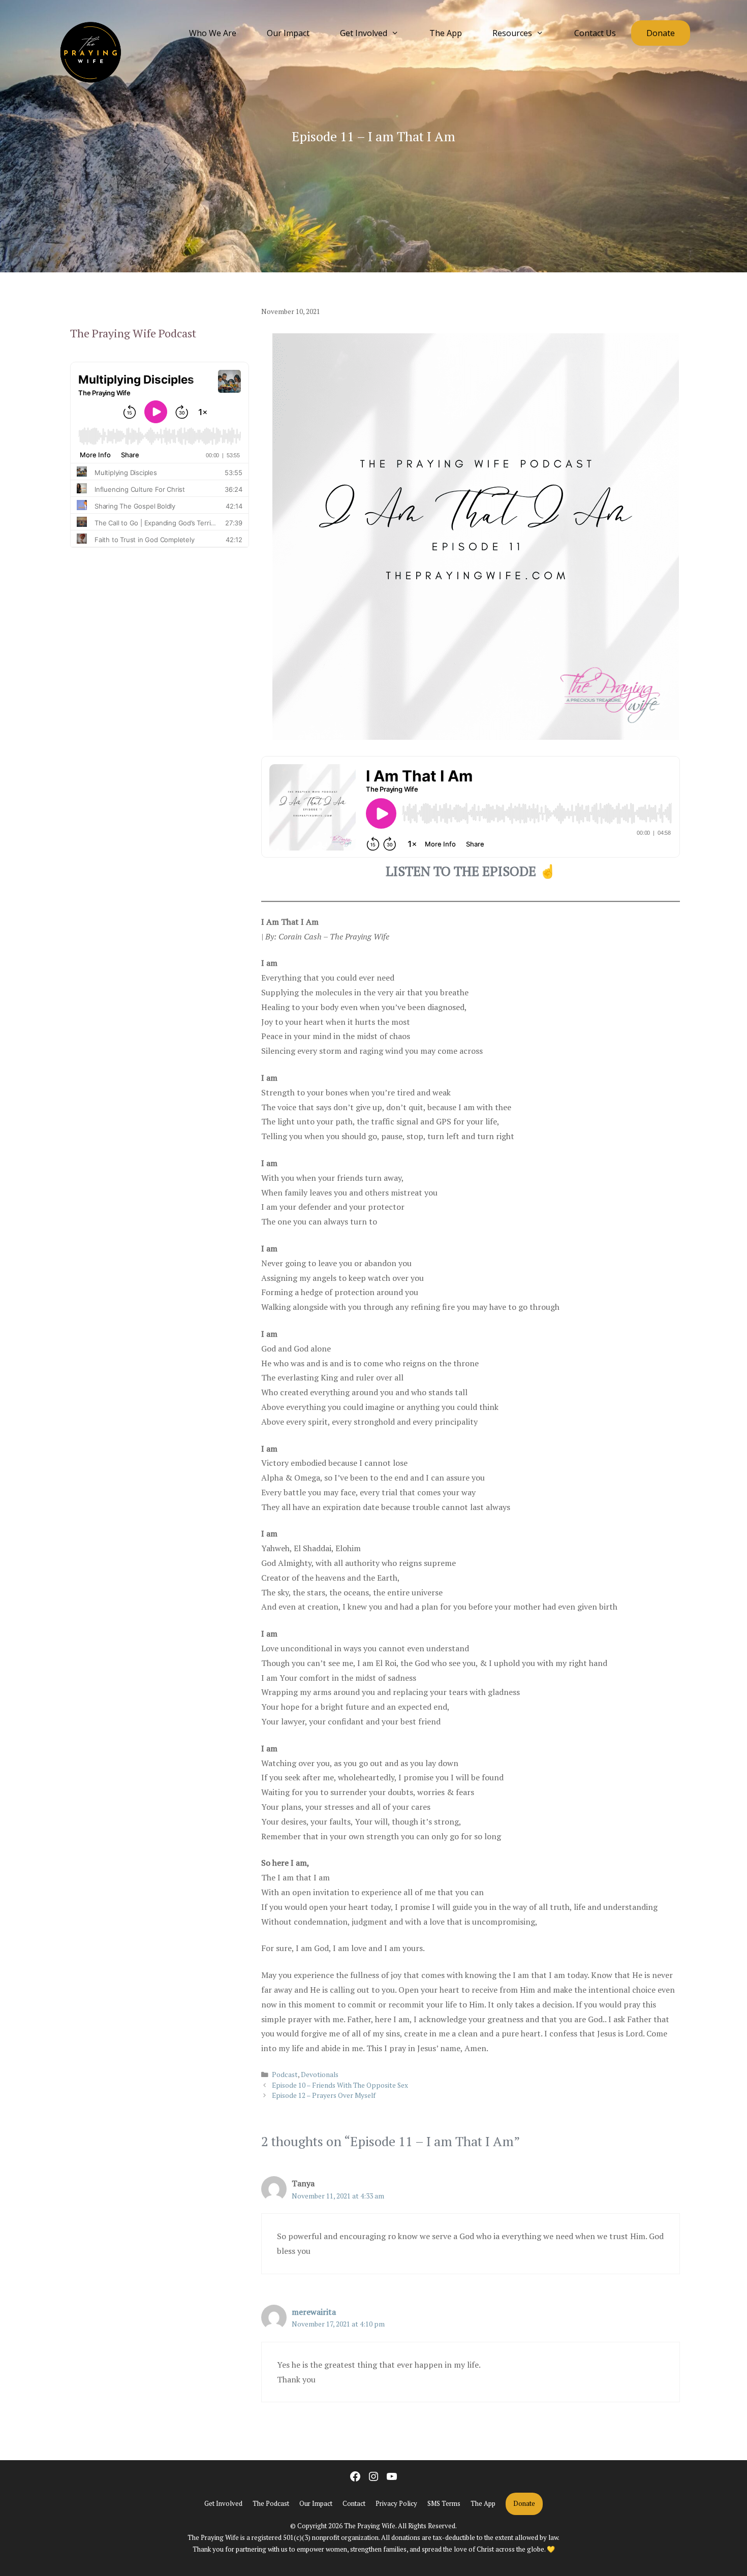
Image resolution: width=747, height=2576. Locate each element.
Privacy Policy (396, 2503)
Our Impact (288, 33)
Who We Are (213, 33)
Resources (512, 33)
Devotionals (320, 2075)
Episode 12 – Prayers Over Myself (324, 2095)
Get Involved (364, 33)
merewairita (314, 2312)
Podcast (285, 2075)
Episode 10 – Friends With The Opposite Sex (340, 2085)
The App (446, 33)
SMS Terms (444, 2503)
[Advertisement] (160, 668)
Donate (661, 33)
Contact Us (595, 33)
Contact (354, 2503)
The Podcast (271, 2503)
